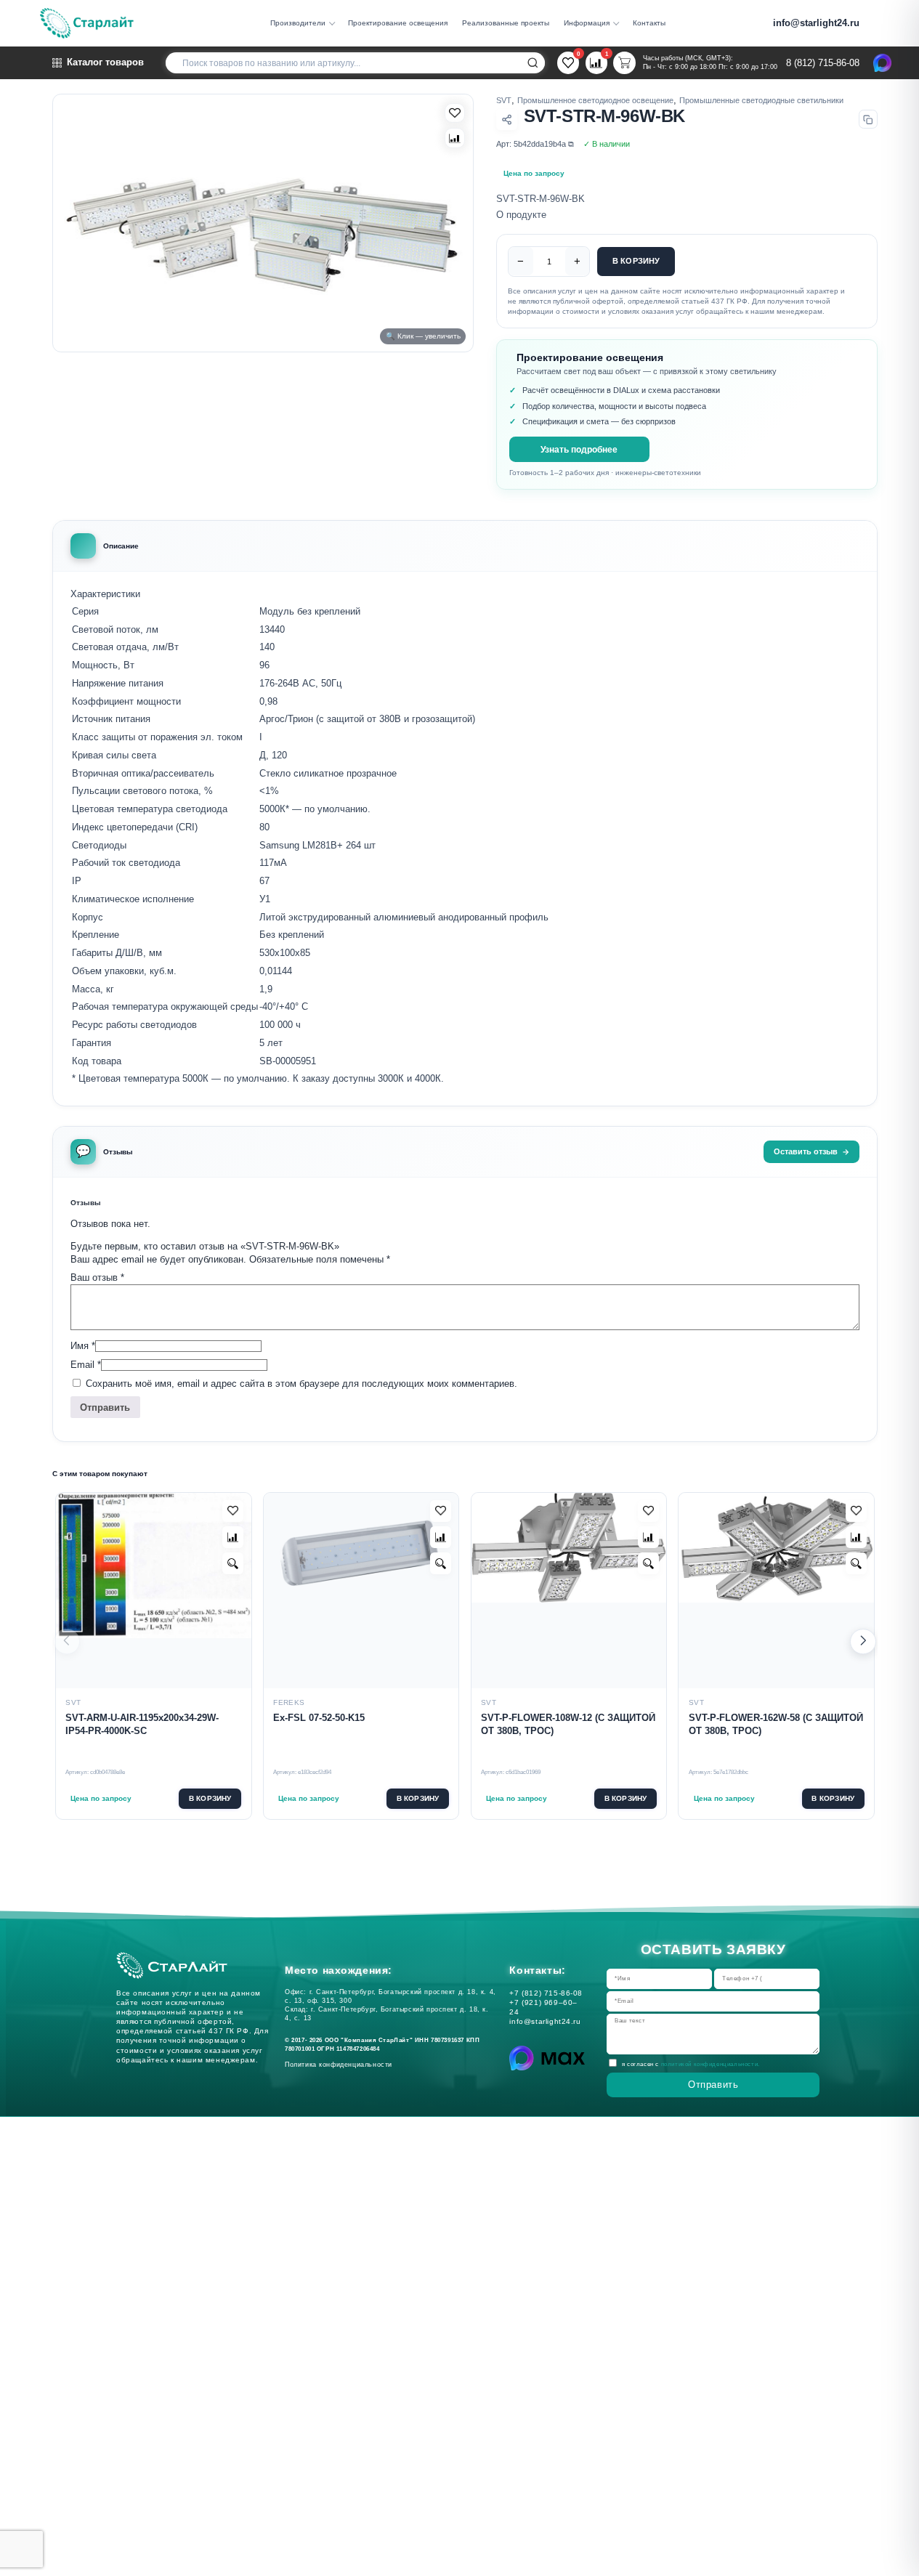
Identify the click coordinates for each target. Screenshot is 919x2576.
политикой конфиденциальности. (710, 2065)
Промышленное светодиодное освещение (595, 100)
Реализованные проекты (506, 23)
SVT (504, 100)
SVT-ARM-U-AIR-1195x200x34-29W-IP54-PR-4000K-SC (142, 1725)
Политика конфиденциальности (341, 2065)
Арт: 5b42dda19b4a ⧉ (535, 144)
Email (86, 1365)
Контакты (649, 23)
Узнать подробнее (579, 449)
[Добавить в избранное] (233, 1511)
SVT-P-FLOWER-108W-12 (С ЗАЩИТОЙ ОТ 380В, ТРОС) (568, 1725)
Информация (587, 23)
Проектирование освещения (398, 23)
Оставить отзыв (806, 1151)
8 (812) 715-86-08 (823, 63)
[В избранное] (455, 113)
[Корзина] (624, 62)
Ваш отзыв (97, 1277)
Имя (83, 1346)
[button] (863, 1642)
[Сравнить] (455, 138)
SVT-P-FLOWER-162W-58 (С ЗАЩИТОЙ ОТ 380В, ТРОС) (776, 1725)
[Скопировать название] (868, 119)
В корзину (636, 261)
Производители (298, 23)
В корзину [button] (210, 1798)
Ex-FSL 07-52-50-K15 (319, 1718)
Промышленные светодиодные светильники (761, 100)
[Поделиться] (507, 120)
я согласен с (691, 2065)
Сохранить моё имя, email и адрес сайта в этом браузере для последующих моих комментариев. (301, 1384)
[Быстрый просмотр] (233, 1563)
